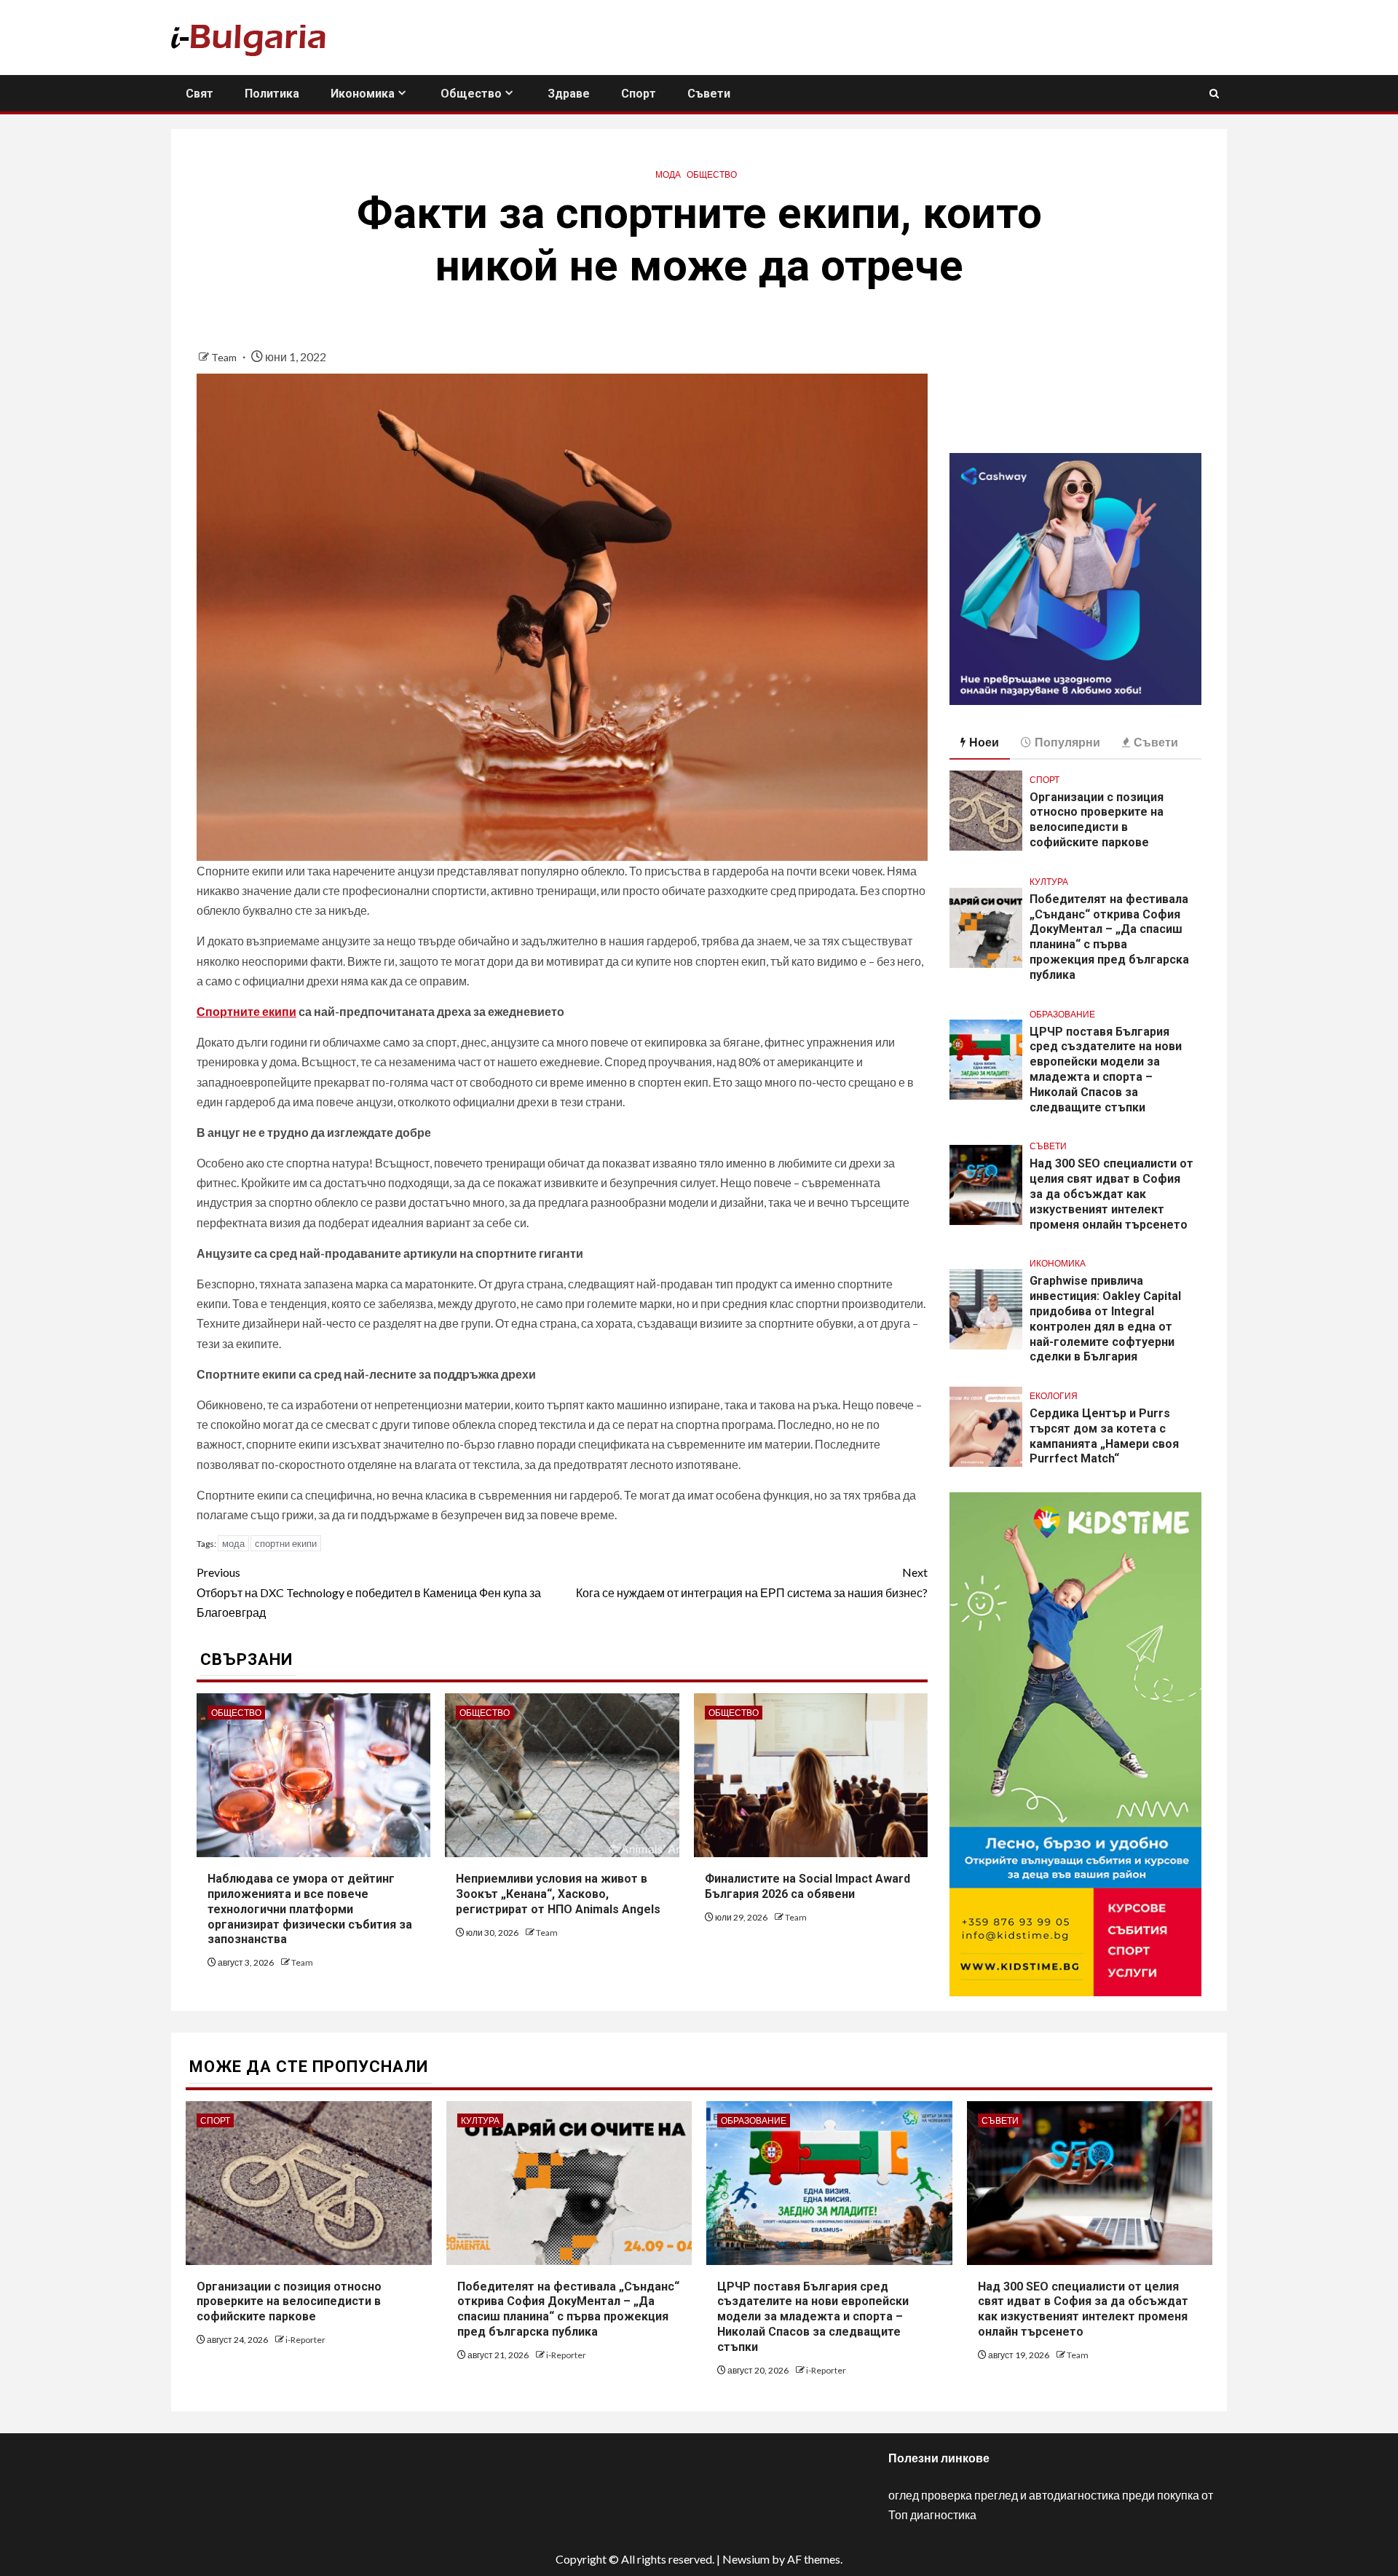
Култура (1049, 882)
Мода (668, 174)
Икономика (363, 94)
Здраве (569, 94)
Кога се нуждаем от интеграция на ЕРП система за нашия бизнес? (752, 1582)
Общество (471, 94)
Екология (1054, 1396)
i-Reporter (305, 2340)
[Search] (1214, 94)
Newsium (746, 2559)
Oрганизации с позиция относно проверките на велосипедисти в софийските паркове (1097, 820)
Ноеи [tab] (984, 742)
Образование (1062, 1014)
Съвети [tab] (1156, 742)
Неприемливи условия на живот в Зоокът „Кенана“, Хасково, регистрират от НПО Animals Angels (558, 1894)
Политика (272, 94)
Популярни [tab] (1067, 742)
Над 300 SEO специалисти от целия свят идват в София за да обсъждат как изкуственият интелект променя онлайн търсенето (1111, 1194)
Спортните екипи (246, 1011)
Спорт (639, 94)
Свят (200, 94)
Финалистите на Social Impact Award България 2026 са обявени (807, 1886)
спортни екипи (286, 1543)
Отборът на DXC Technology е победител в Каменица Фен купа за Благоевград (369, 1592)
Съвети (709, 94)
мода (233, 1543)
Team (225, 357)
